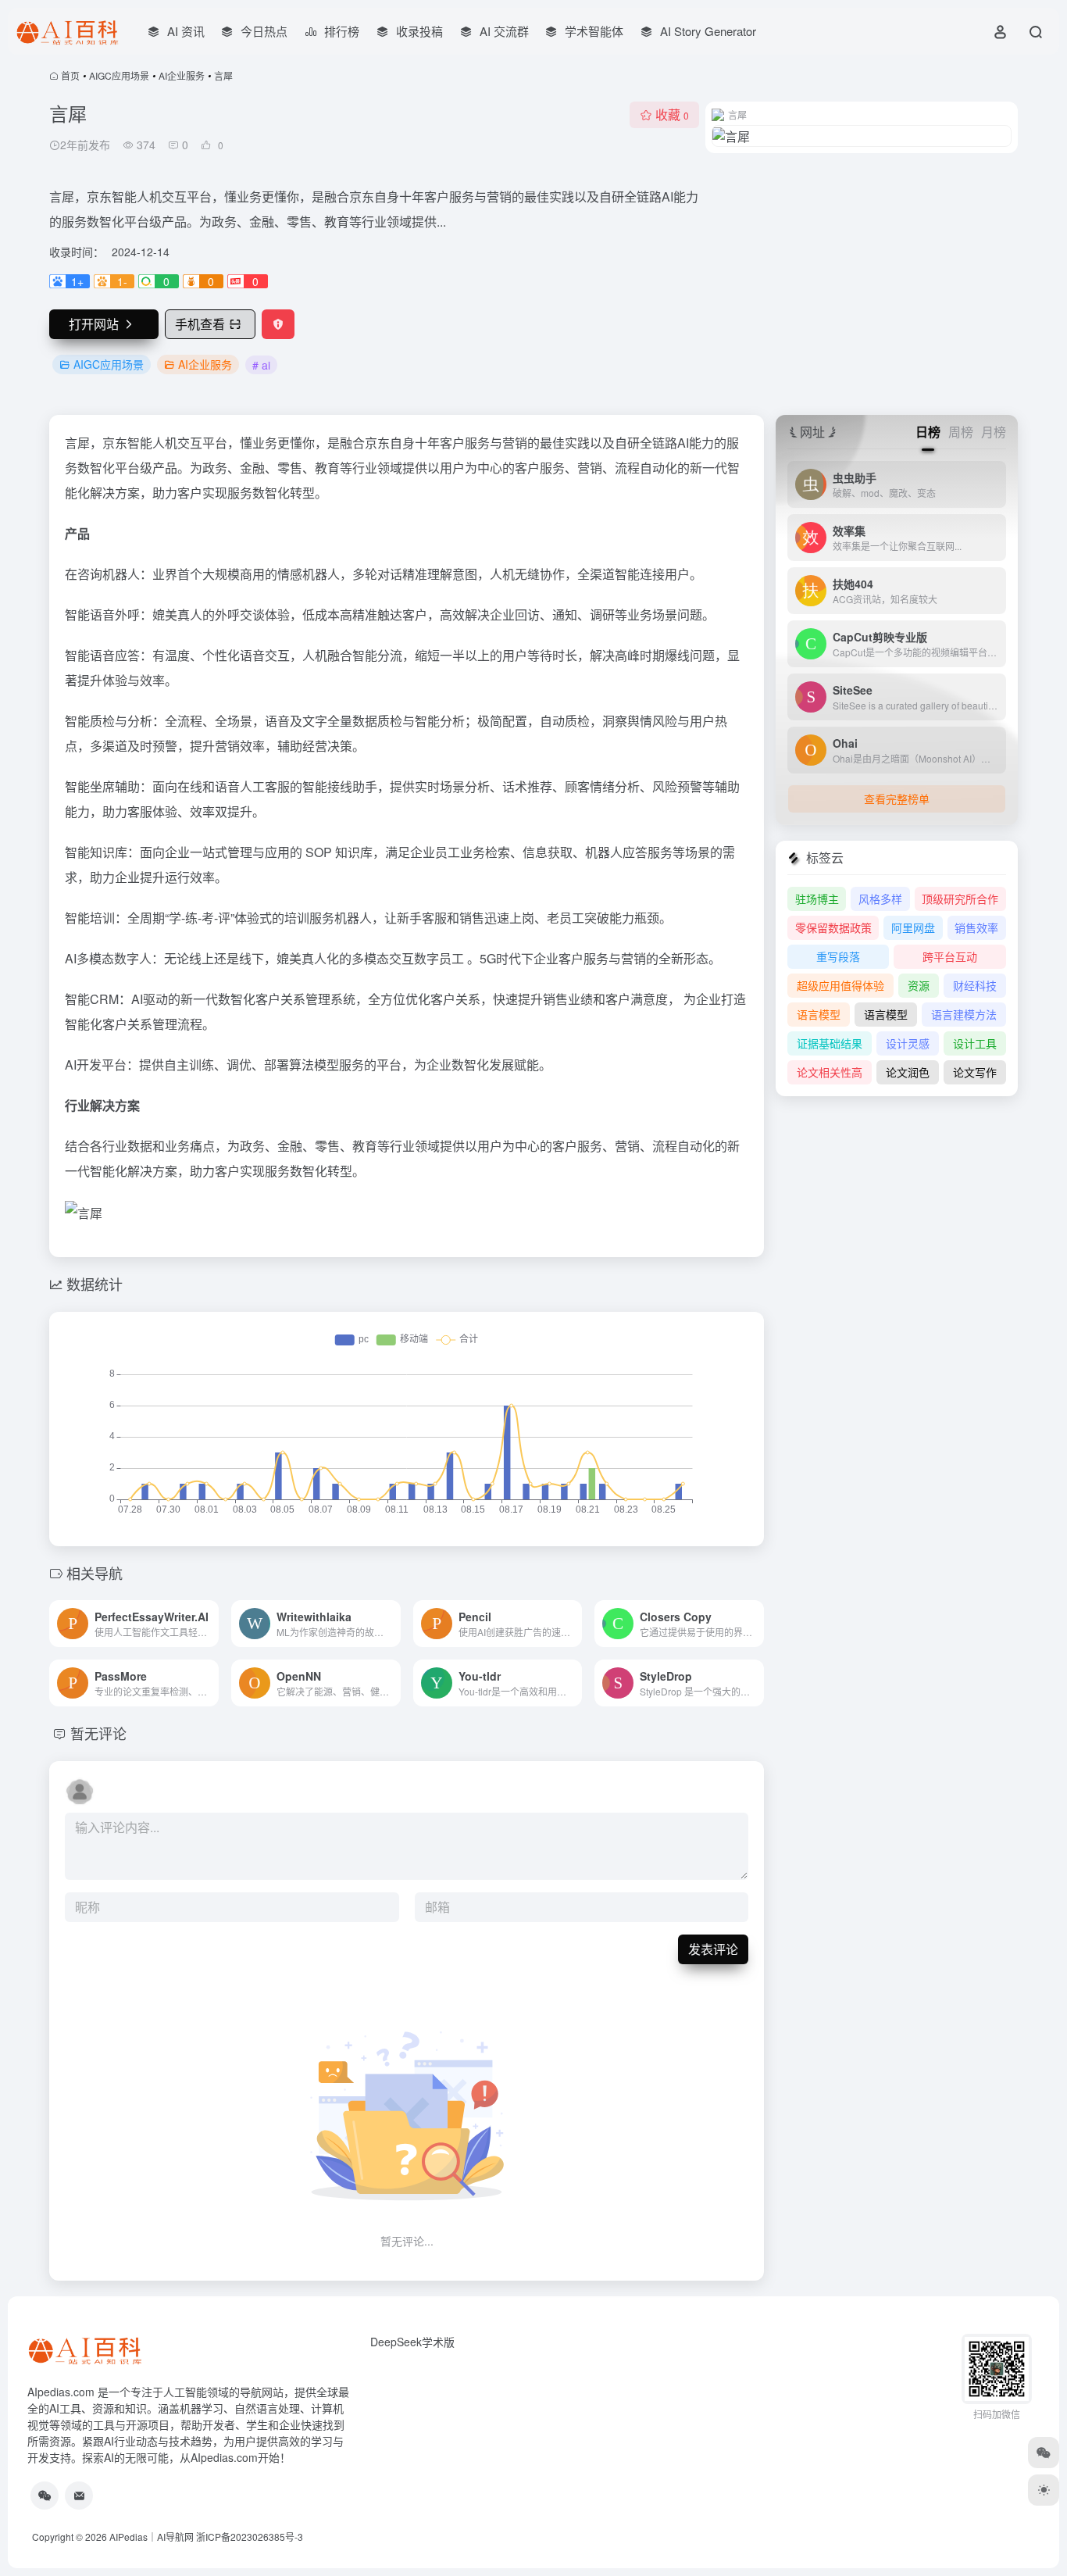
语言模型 (819, 1014)
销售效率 (976, 927)
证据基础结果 (830, 1043)
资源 (919, 985)
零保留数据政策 (833, 927)
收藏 (672, 114)
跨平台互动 (950, 956)
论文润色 (908, 1072)
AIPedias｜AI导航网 (152, 2537)
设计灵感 (908, 1043)
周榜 (961, 432)
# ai (261, 365)
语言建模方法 (964, 1014)
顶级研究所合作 (960, 899)
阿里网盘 (913, 927)
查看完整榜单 (897, 799)
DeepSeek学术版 (412, 2342)
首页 (70, 75)
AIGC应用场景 (119, 75)
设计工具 (975, 1043)
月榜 (994, 432)
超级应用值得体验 (840, 985)
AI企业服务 (182, 75)
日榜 (928, 432)
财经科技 (975, 985)
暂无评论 (98, 1733)
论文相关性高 (830, 1072)
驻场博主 (817, 899)
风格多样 (880, 899)
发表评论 (713, 1949)
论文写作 (975, 1072)
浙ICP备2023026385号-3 (250, 2537)
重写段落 (838, 956)
